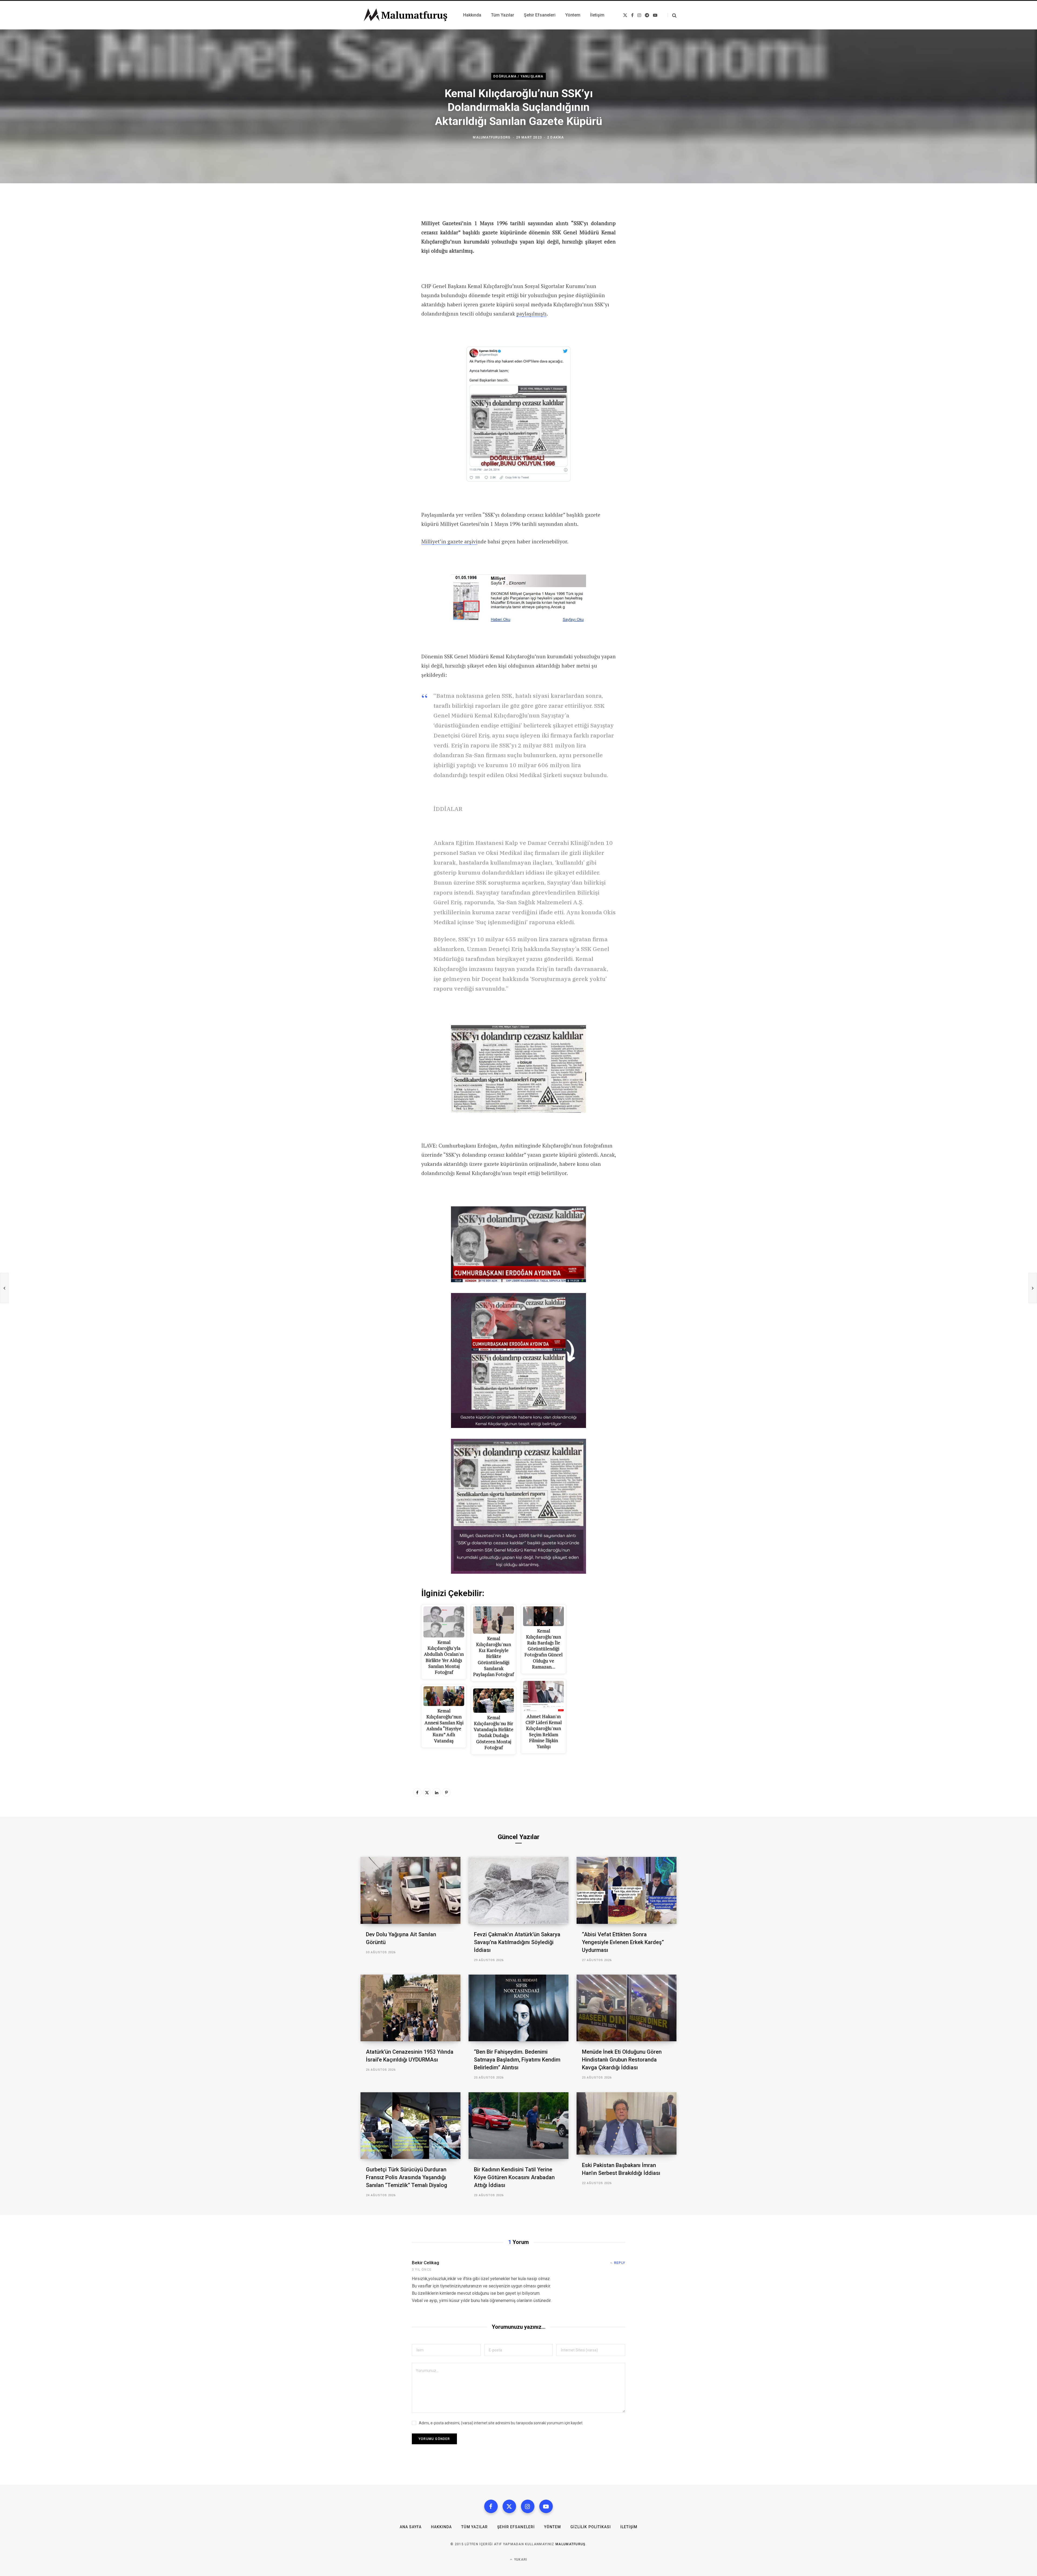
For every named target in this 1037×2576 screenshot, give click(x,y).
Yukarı (520, 2560)
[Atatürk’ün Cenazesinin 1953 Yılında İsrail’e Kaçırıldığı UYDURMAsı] (410, 2008)
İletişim (629, 2527)
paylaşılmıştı (531, 314)
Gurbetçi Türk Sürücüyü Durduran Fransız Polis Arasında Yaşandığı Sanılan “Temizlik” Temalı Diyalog (407, 2177)
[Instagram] (528, 2506)
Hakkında (441, 2527)
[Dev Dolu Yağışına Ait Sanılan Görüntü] (410, 1890)
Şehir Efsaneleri (516, 2527)
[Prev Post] (4, 1288)
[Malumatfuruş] (405, 15)
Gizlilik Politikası (591, 2527)
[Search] (672, 15)
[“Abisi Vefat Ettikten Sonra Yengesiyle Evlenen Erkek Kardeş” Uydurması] (627, 1890)
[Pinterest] (446, 1792)
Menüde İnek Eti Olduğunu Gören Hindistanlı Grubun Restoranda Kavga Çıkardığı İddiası (622, 2060)
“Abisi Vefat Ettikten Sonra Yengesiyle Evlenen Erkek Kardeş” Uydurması (623, 1942)
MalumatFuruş (570, 2544)
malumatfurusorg (492, 137)
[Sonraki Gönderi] (1033, 1288)
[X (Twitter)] (509, 2506)
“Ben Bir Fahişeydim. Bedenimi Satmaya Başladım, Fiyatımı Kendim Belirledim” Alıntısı (517, 2060)
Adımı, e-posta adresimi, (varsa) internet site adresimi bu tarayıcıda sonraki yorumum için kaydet (501, 2423)
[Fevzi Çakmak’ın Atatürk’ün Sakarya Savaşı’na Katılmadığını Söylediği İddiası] (518, 1890)
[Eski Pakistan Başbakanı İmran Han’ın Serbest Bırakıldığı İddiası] (627, 2123)
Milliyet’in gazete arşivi (449, 541)
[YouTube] (546, 2506)
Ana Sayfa (411, 2527)
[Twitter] (427, 1792)
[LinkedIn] (437, 1792)
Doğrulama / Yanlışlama (518, 76)
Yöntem (553, 2527)
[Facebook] (417, 1792)
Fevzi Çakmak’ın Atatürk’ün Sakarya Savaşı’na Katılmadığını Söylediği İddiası (517, 1942)
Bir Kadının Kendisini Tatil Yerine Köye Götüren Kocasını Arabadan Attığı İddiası (514, 2177)
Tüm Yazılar (474, 2527)
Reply (620, 2263)
